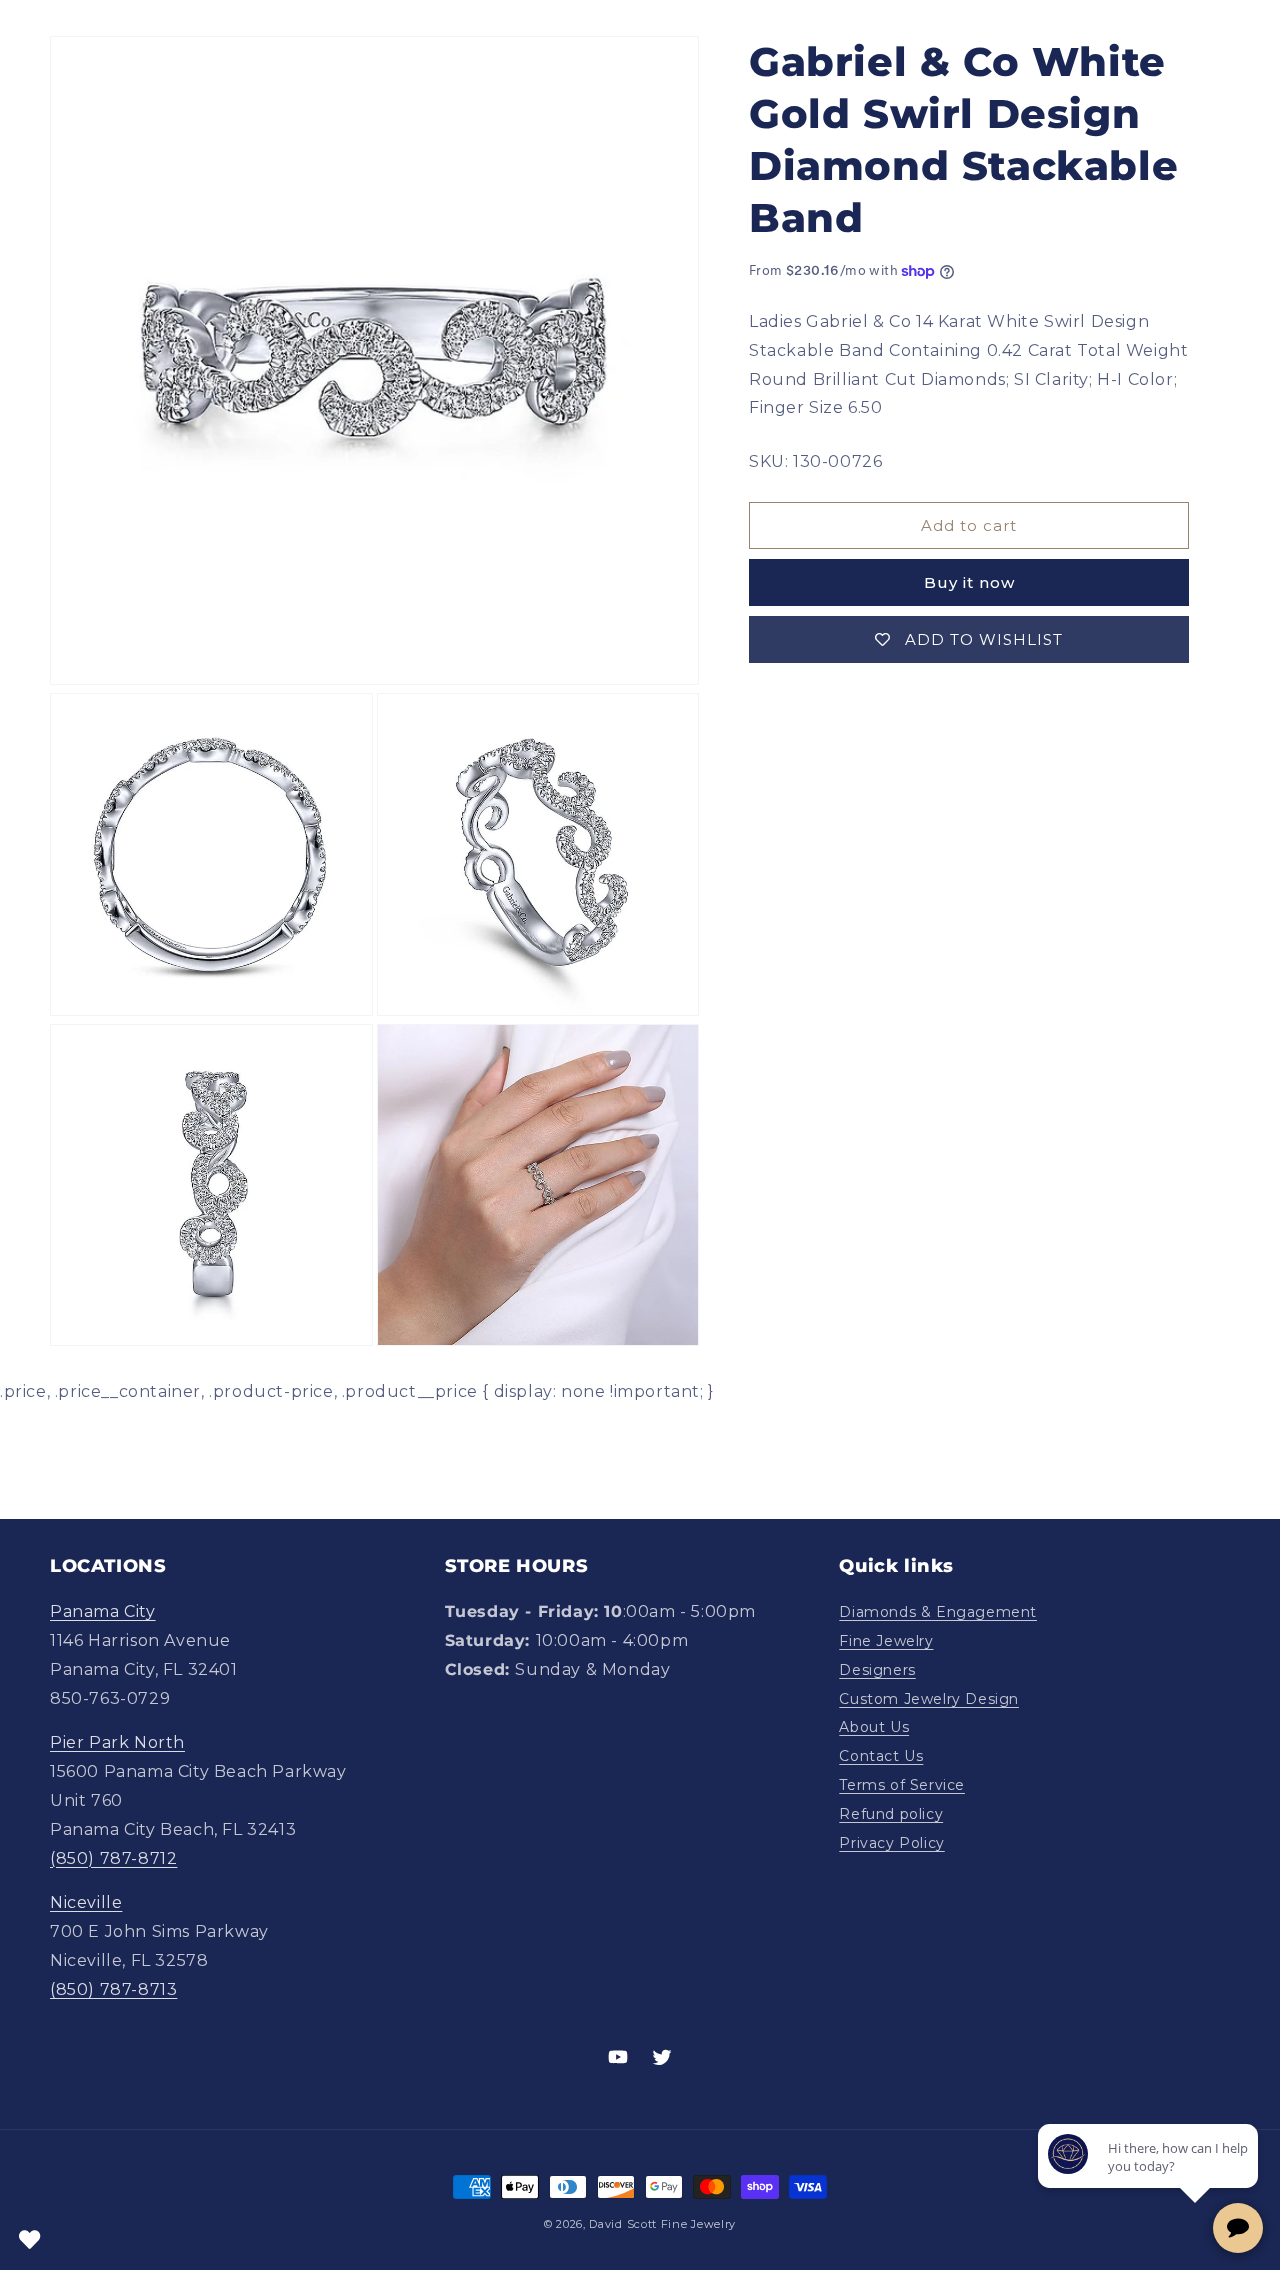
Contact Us (881, 1756)
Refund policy (891, 1814)
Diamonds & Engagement (938, 1612)
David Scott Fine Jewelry (662, 2224)
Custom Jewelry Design (929, 1699)
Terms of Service (902, 1785)
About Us (874, 1727)
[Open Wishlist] (30, 2240)
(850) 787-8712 (113, 1858)
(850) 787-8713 (113, 1989)
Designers (877, 1670)
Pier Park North (117, 1742)
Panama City (103, 1611)
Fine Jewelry (886, 1641)
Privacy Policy (891, 1843)
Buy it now (969, 582)
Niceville (86, 1902)
